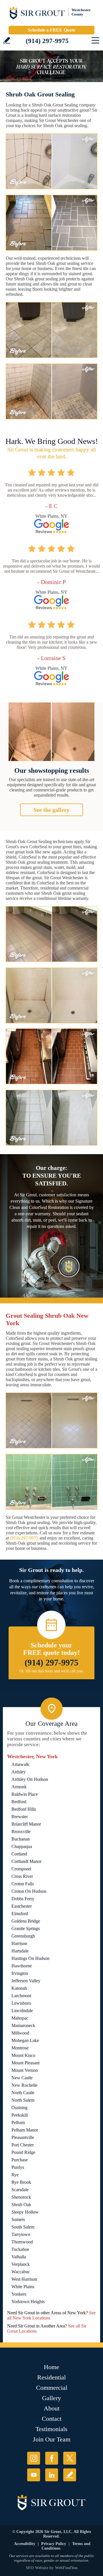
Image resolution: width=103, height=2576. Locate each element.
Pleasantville (23, 2137)
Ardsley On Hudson (30, 1779)
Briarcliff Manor (26, 1824)
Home (51, 2367)
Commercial (52, 2388)
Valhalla (19, 2257)
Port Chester (23, 2145)
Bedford (19, 1802)
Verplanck (21, 2264)
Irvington (20, 1973)
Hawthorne (22, 1966)
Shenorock (21, 2197)
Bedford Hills (24, 1809)
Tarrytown (21, 2234)
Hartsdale (20, 1951)
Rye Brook (21, 2182)
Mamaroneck (23, 2025)
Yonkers (19, 2294)
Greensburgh (23, 1936)
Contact (52, 2419)
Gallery (51, 2398)
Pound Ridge (23, 2152)
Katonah (19, 1988)
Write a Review (7, 40)
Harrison (19, 1943)
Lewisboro (21, 2003)
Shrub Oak (21, 2205)
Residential (51, 2377)
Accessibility (25, 2544)
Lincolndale (22, 2011)
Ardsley (19, 1772)
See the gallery (51, 810)
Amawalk (20, 1764)
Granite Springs (26, 1928)
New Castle (22, 2078)
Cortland (19, 1854)
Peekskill (20, 2115)
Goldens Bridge (26, 1921)
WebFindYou (66, 2568)
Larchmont (21, 1996)
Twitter (70, 2458)
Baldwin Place (25, 1794)
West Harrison (24, 2279)
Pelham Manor (25, 2130)
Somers (18, 2219)
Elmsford (20, 1914)
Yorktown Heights (28, 2302)
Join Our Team (52, 2439)
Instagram (34, 2458)
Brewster (20, 1817)
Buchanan (21, 1839)
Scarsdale (20, 2190)
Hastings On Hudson (30, 1958)
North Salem (23, 2100)
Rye (15, 2175)
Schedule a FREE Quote (51, 30)
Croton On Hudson (29, 1891)
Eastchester (22, 1906)
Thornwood (22, 2242)
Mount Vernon (25, 2070)
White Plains (23, 2287)
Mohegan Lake (25, 2040)
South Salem (23, 2227)
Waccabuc (21, 2272)
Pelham (18, 2122)
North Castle (23, 2093)
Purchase (20, 2160)
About (52, 2408)
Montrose (20, 2048)
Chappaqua (22, 1846)
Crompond (21, 1869)
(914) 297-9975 (47, 41)
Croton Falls (23, 1884)
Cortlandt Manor (26, 1861)
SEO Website (37, 2568)
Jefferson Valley (26, 1981)
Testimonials (51, 2429)
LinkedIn (52, 2475)
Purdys (18, 2167)
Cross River (22, 1876)
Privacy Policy (54, 2544)
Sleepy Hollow (25, 2212)
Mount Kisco (23, 2055)
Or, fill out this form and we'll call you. (52, 1671)
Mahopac (20, 2018)
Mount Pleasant (25, 2063)
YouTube (34, 2475)
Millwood (20, 2033)
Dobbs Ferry (23, 1899)
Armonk (19, 1787)
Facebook (52, 2458)
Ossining (19, 2108)
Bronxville (21, 1831)
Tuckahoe (20, 2249)
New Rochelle (24, 2085)
